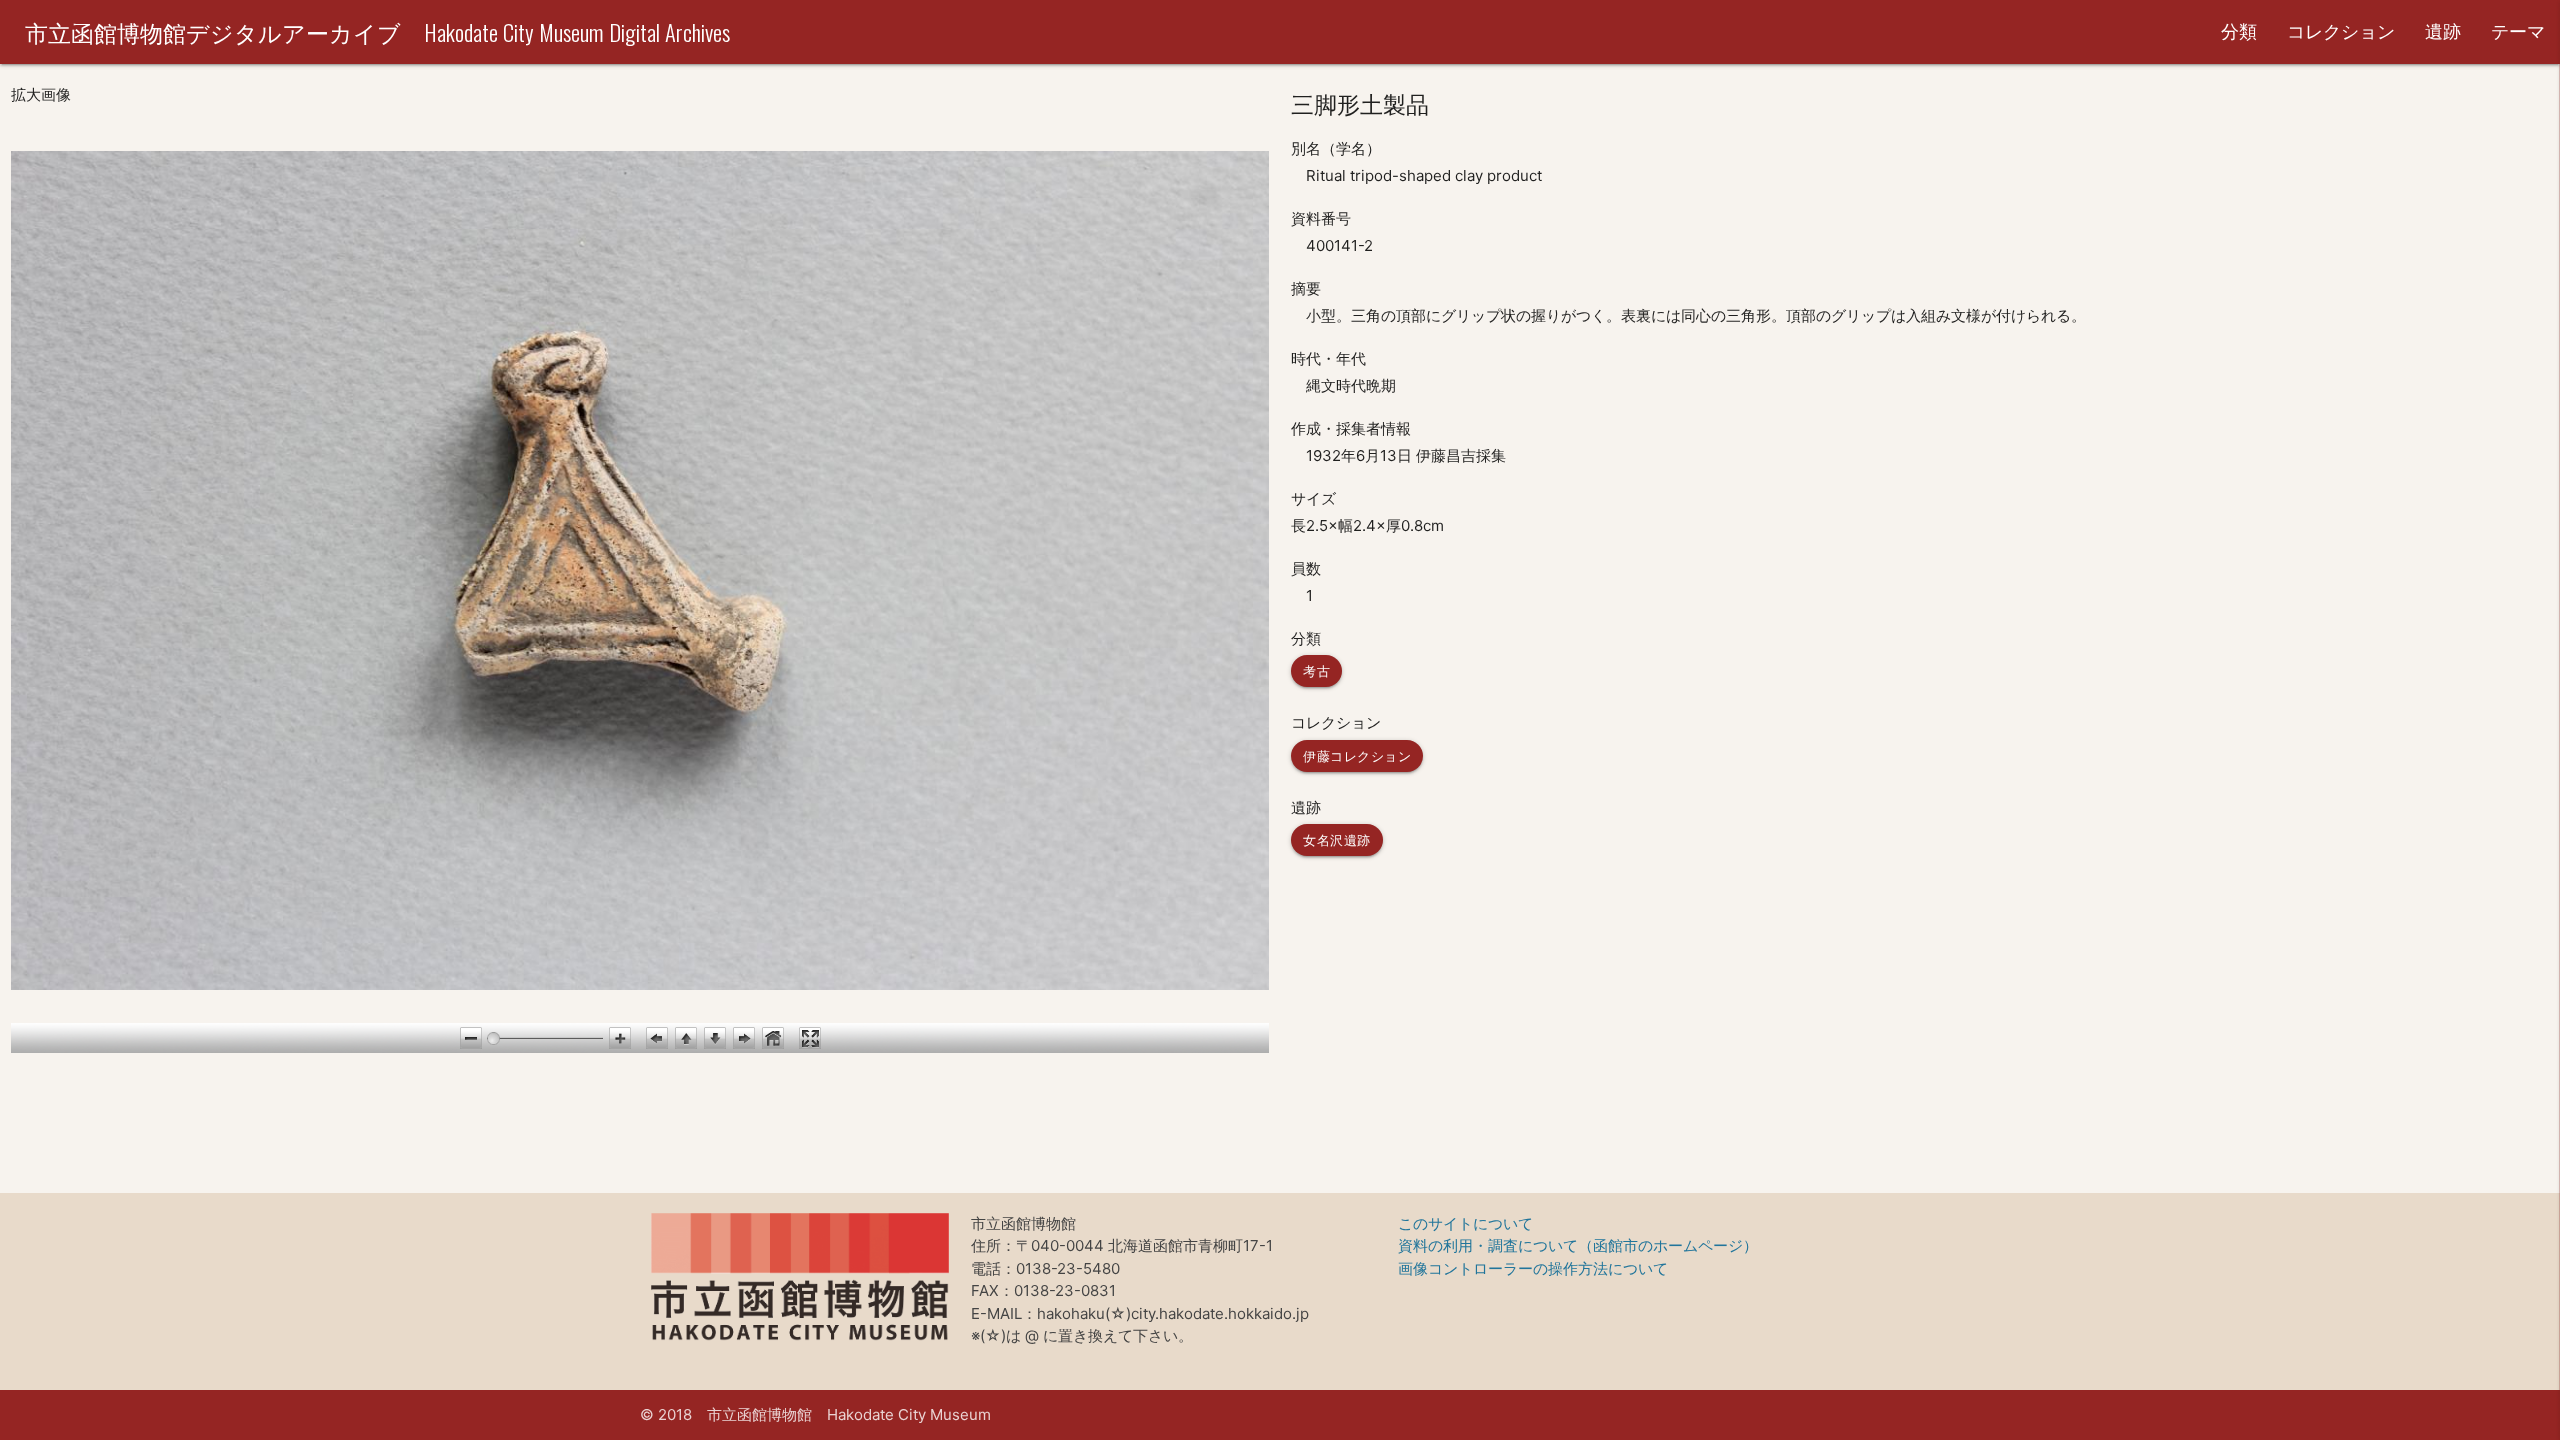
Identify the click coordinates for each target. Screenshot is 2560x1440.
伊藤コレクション (1357, 756)
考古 (1316, 671)
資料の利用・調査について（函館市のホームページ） (1578, 1245)
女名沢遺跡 (1337, 840)
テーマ (2518, 31)
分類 (2239, 31)
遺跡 (2443, 31)
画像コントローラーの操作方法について (1533, 1268)
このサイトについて (1465, 1223)
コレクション (2341, 31)
